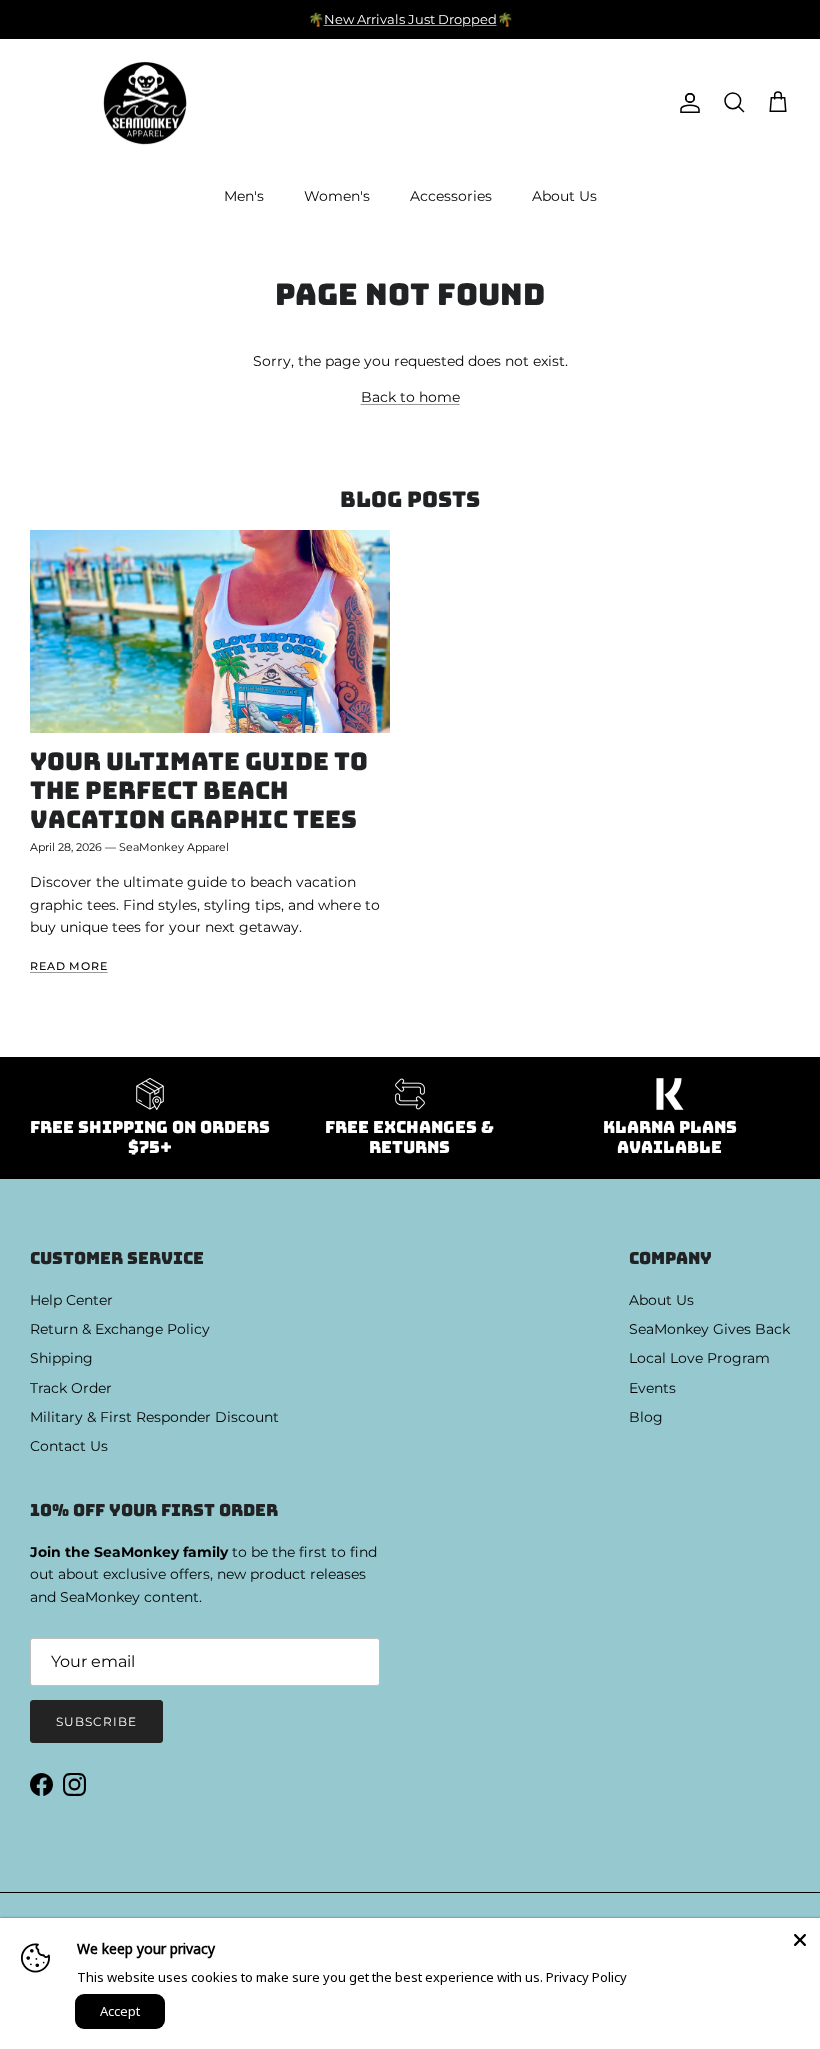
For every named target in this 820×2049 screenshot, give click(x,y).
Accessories (451, 196)
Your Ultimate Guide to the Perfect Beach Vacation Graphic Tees (199, 790)
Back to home (410, 397)
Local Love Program (699, 1358)
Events (652, 1388)
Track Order (71, 1388)
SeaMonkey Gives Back (709, 1329)
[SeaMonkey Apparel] (145, 103)
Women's (337, 196)
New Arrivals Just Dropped (410, 19)
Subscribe (96, 1721)
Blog (646, 1417)
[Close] (800, 1938)
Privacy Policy (586, 1977)
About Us (564, 196)
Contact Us (69, 1446)
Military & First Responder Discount (154, 1417)
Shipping (61, 1358)
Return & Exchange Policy (120, 1329)
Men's (244, 196)
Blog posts (410, 499)
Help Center (71, 1300)
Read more (69, 966)
